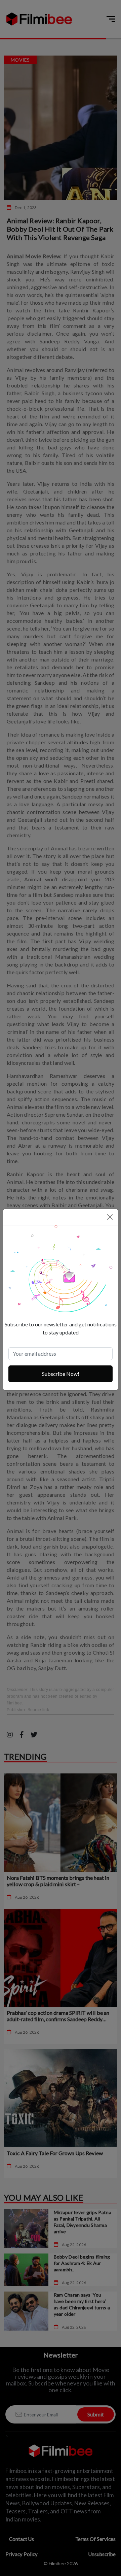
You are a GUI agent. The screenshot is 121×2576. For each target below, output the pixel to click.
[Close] (110, 1217)
